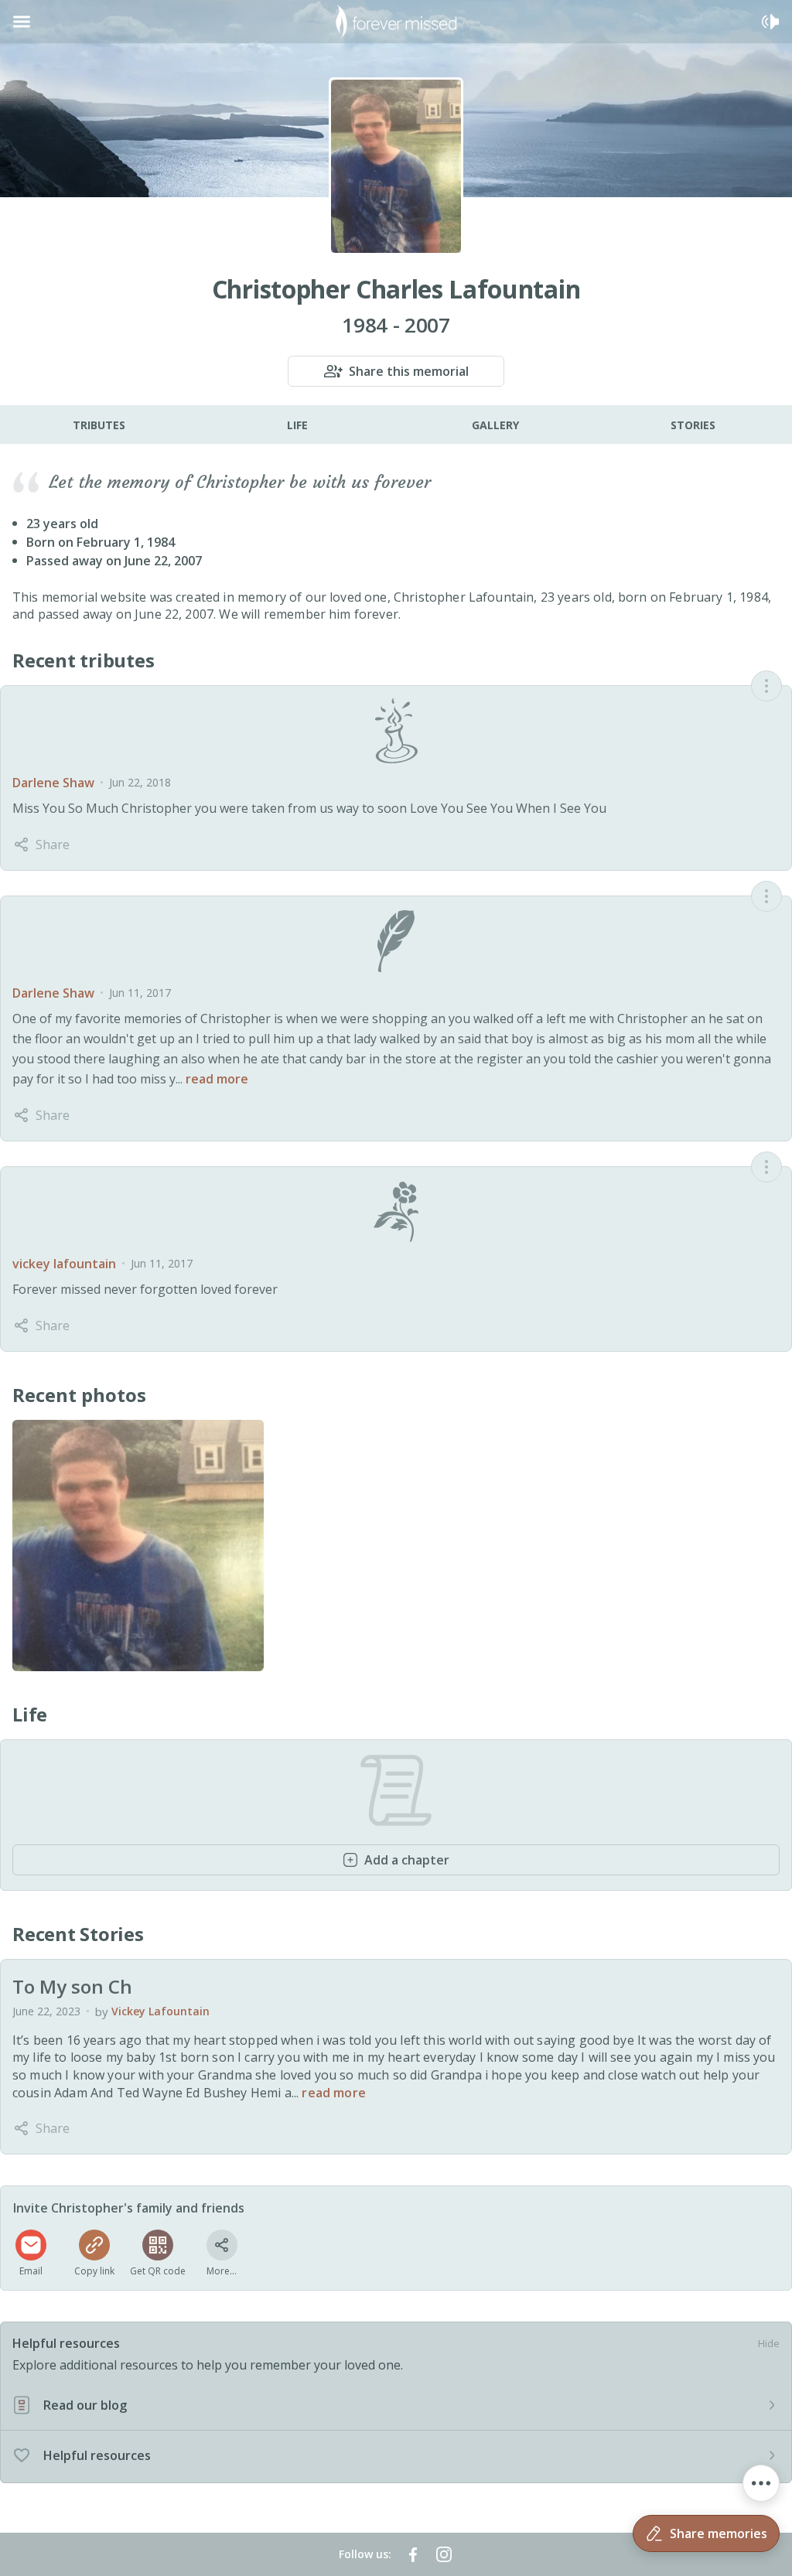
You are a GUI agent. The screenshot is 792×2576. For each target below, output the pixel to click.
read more (217, 1079)
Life (297, 425)
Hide (769, 2343)
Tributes (99, 425)
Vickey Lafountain (160, 2011)
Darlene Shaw (53, 783)
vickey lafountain (64, 1264)
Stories (693, 425)
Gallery (495, 425)
